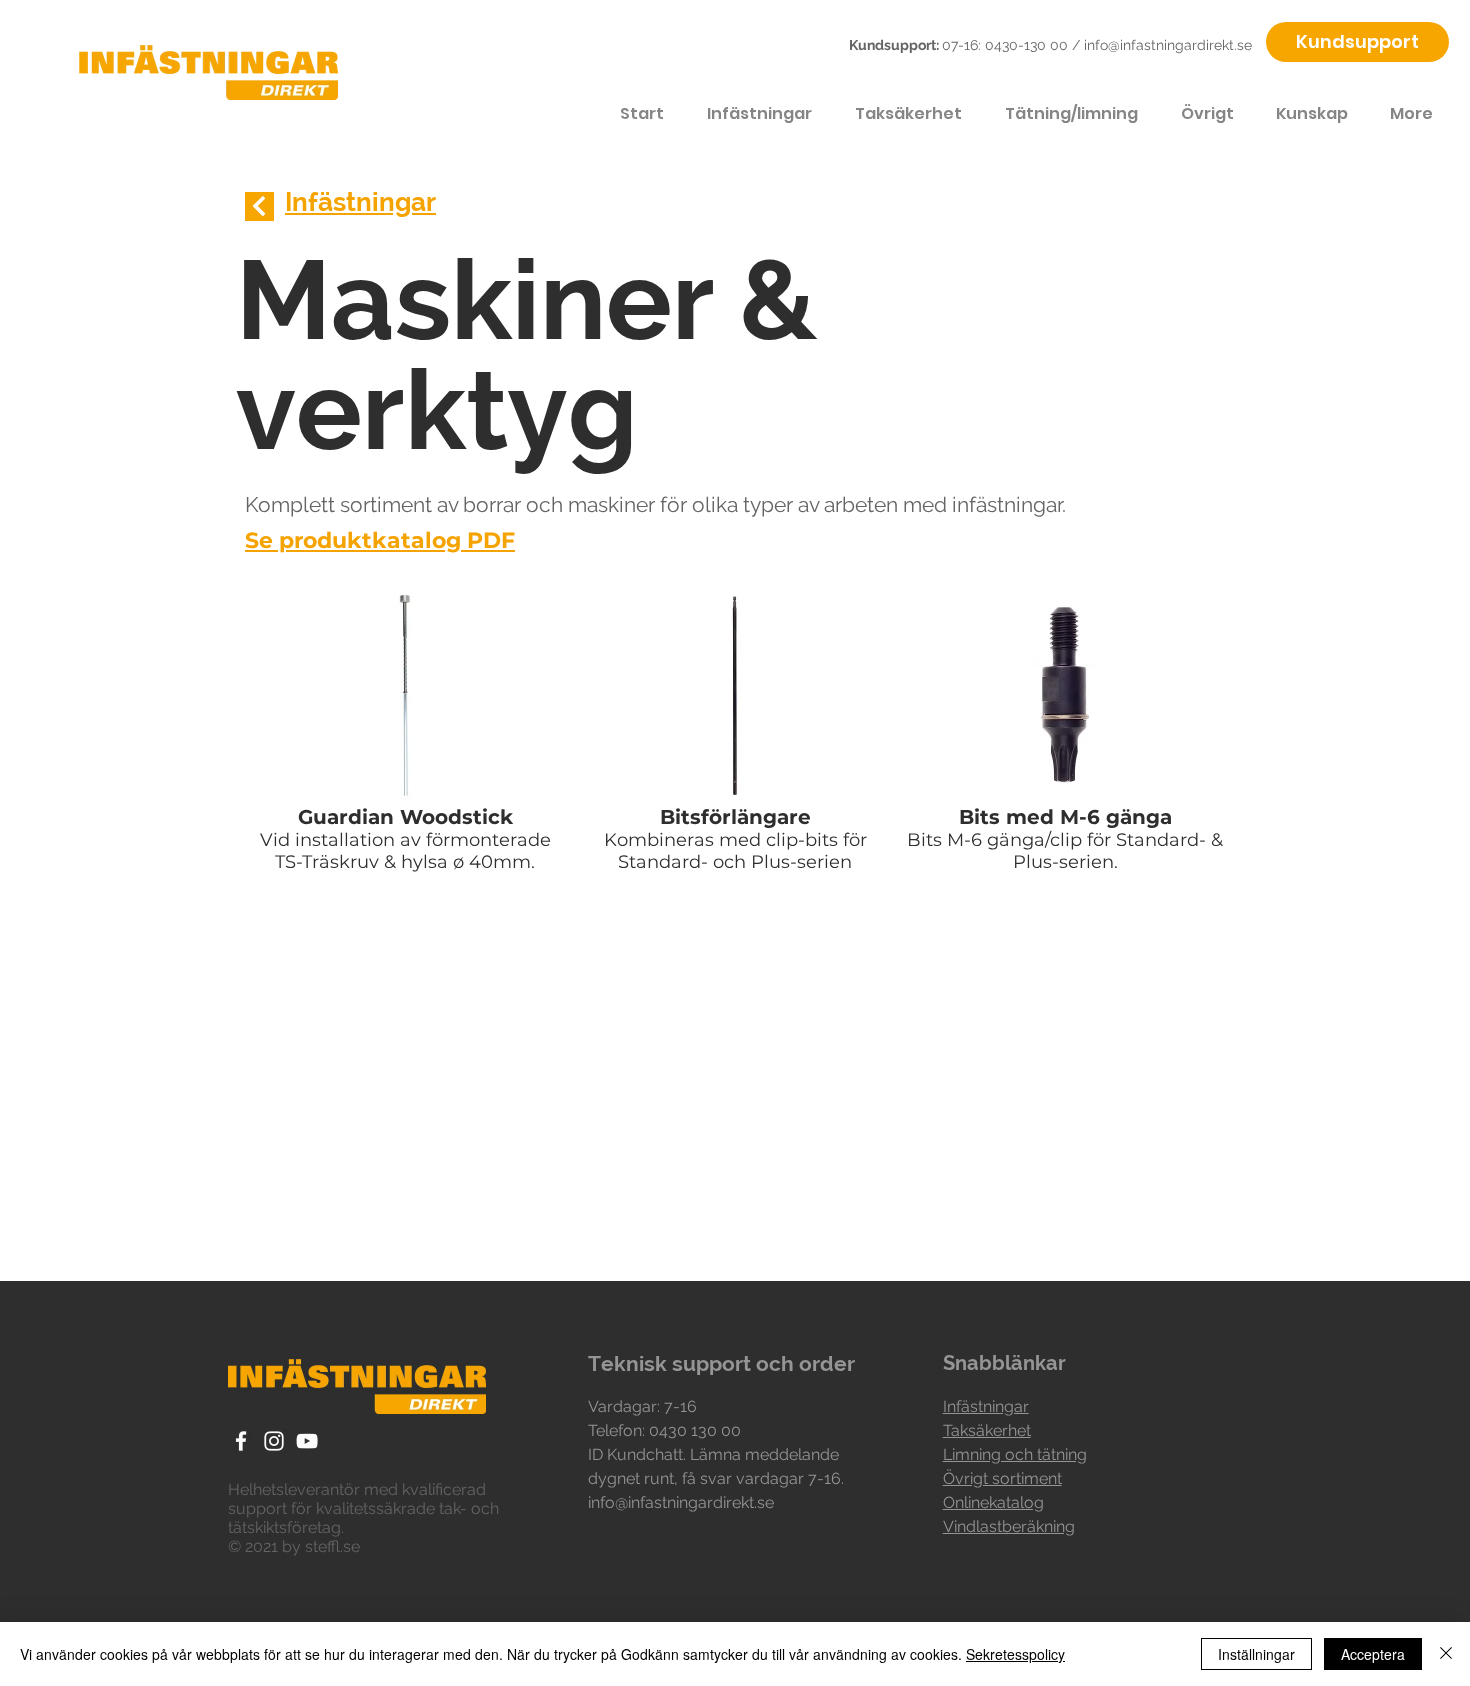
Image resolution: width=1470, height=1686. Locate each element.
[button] (405, 734)
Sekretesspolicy (1015, 1654)
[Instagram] (274, 1441)
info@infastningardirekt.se (1168, 45)
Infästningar (986, 1406)
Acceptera (1373, 1654)
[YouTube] (307, 1441)
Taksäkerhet (987, 1430)
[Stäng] (1446, 1654)
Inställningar (1256, 1654)
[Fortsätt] (259, 206)
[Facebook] (241, 1441)
